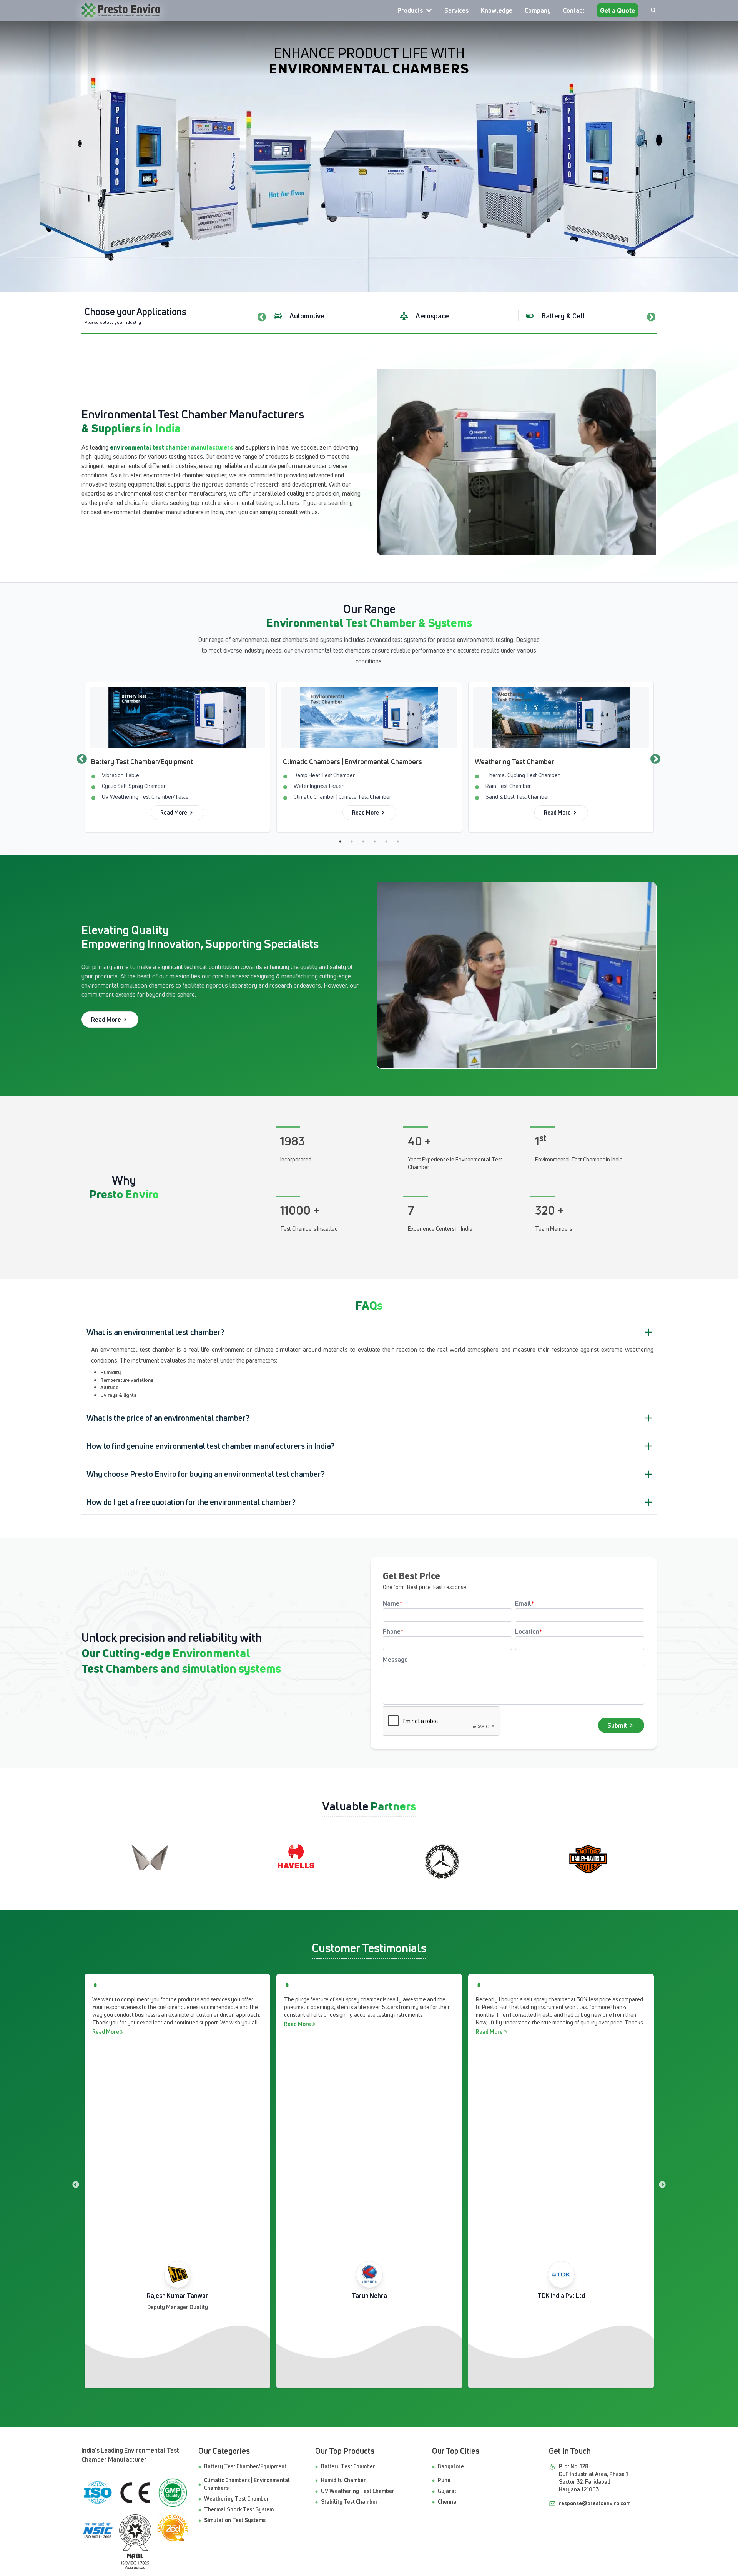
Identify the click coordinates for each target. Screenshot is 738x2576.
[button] (369, 1332)
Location (529, 1631)
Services (456, 10)
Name (393, 1603)
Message (395, 1660)
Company (538, 10)
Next (650, 316)
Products (410, 10)
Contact (574, 10)
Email (525, 1603)
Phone (393, 1631)
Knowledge (497, 10)
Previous (261, 316)
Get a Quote (617, 10)
